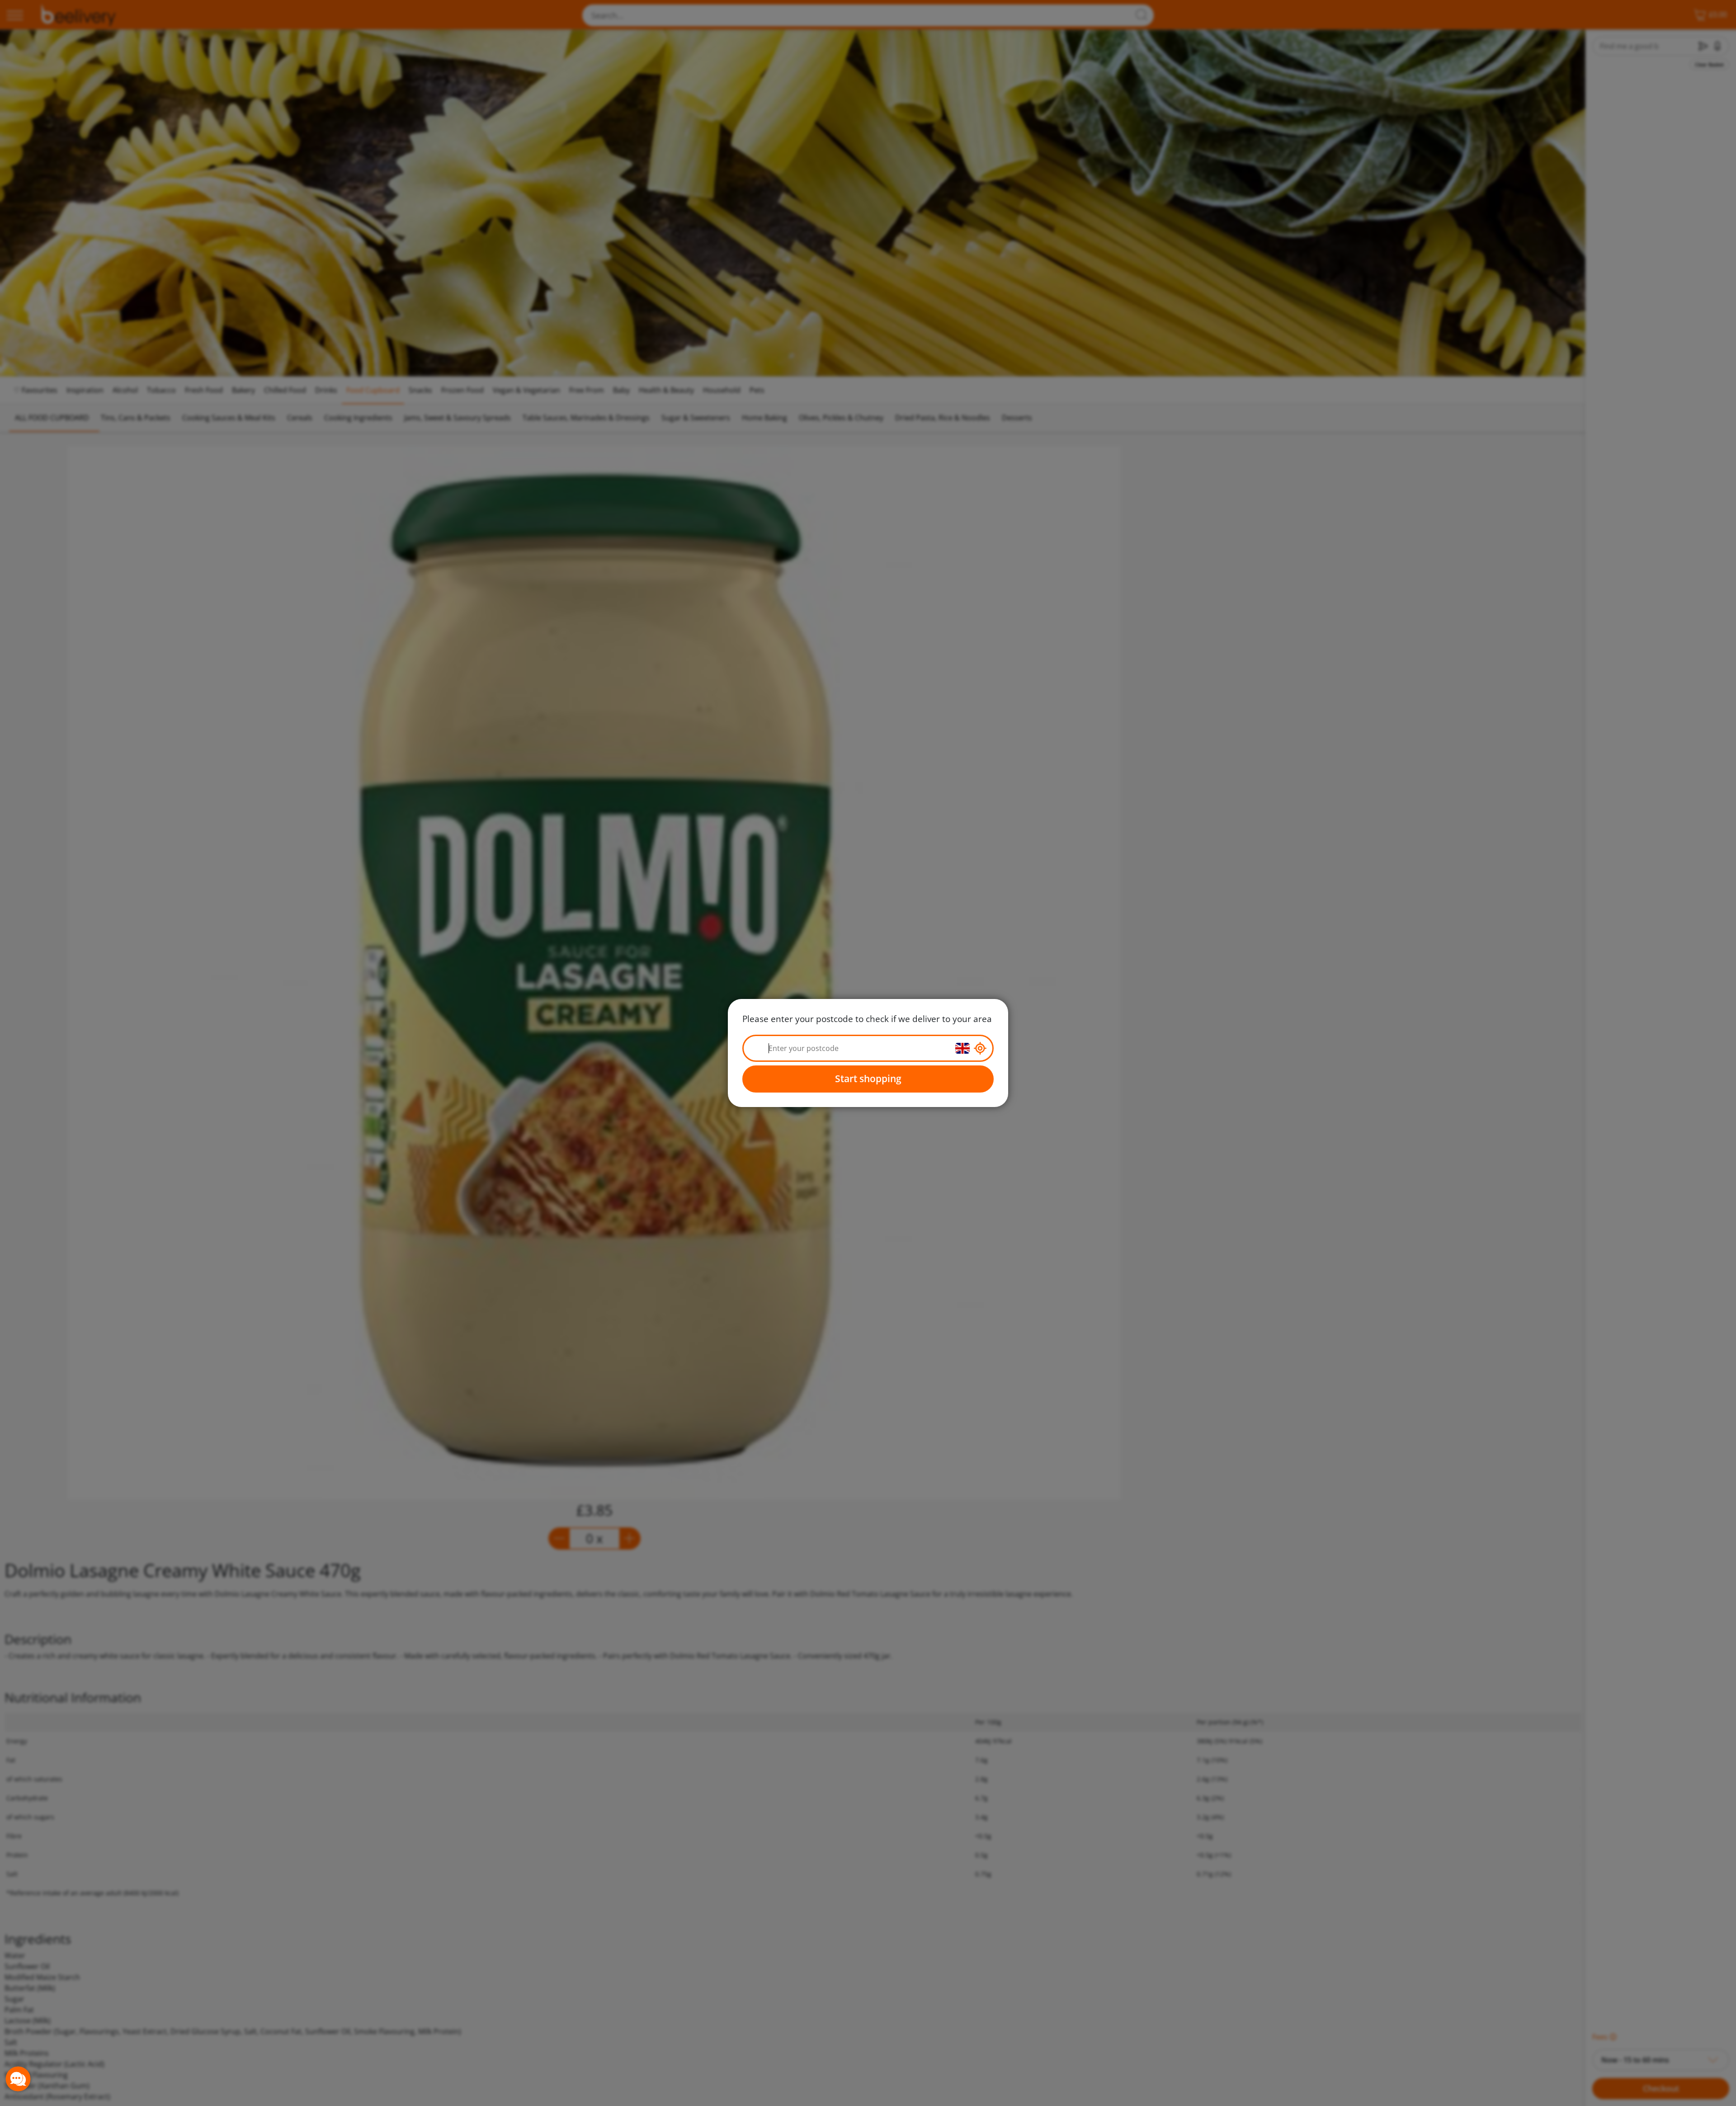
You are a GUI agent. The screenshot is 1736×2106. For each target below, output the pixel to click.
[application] (18, 2079)
